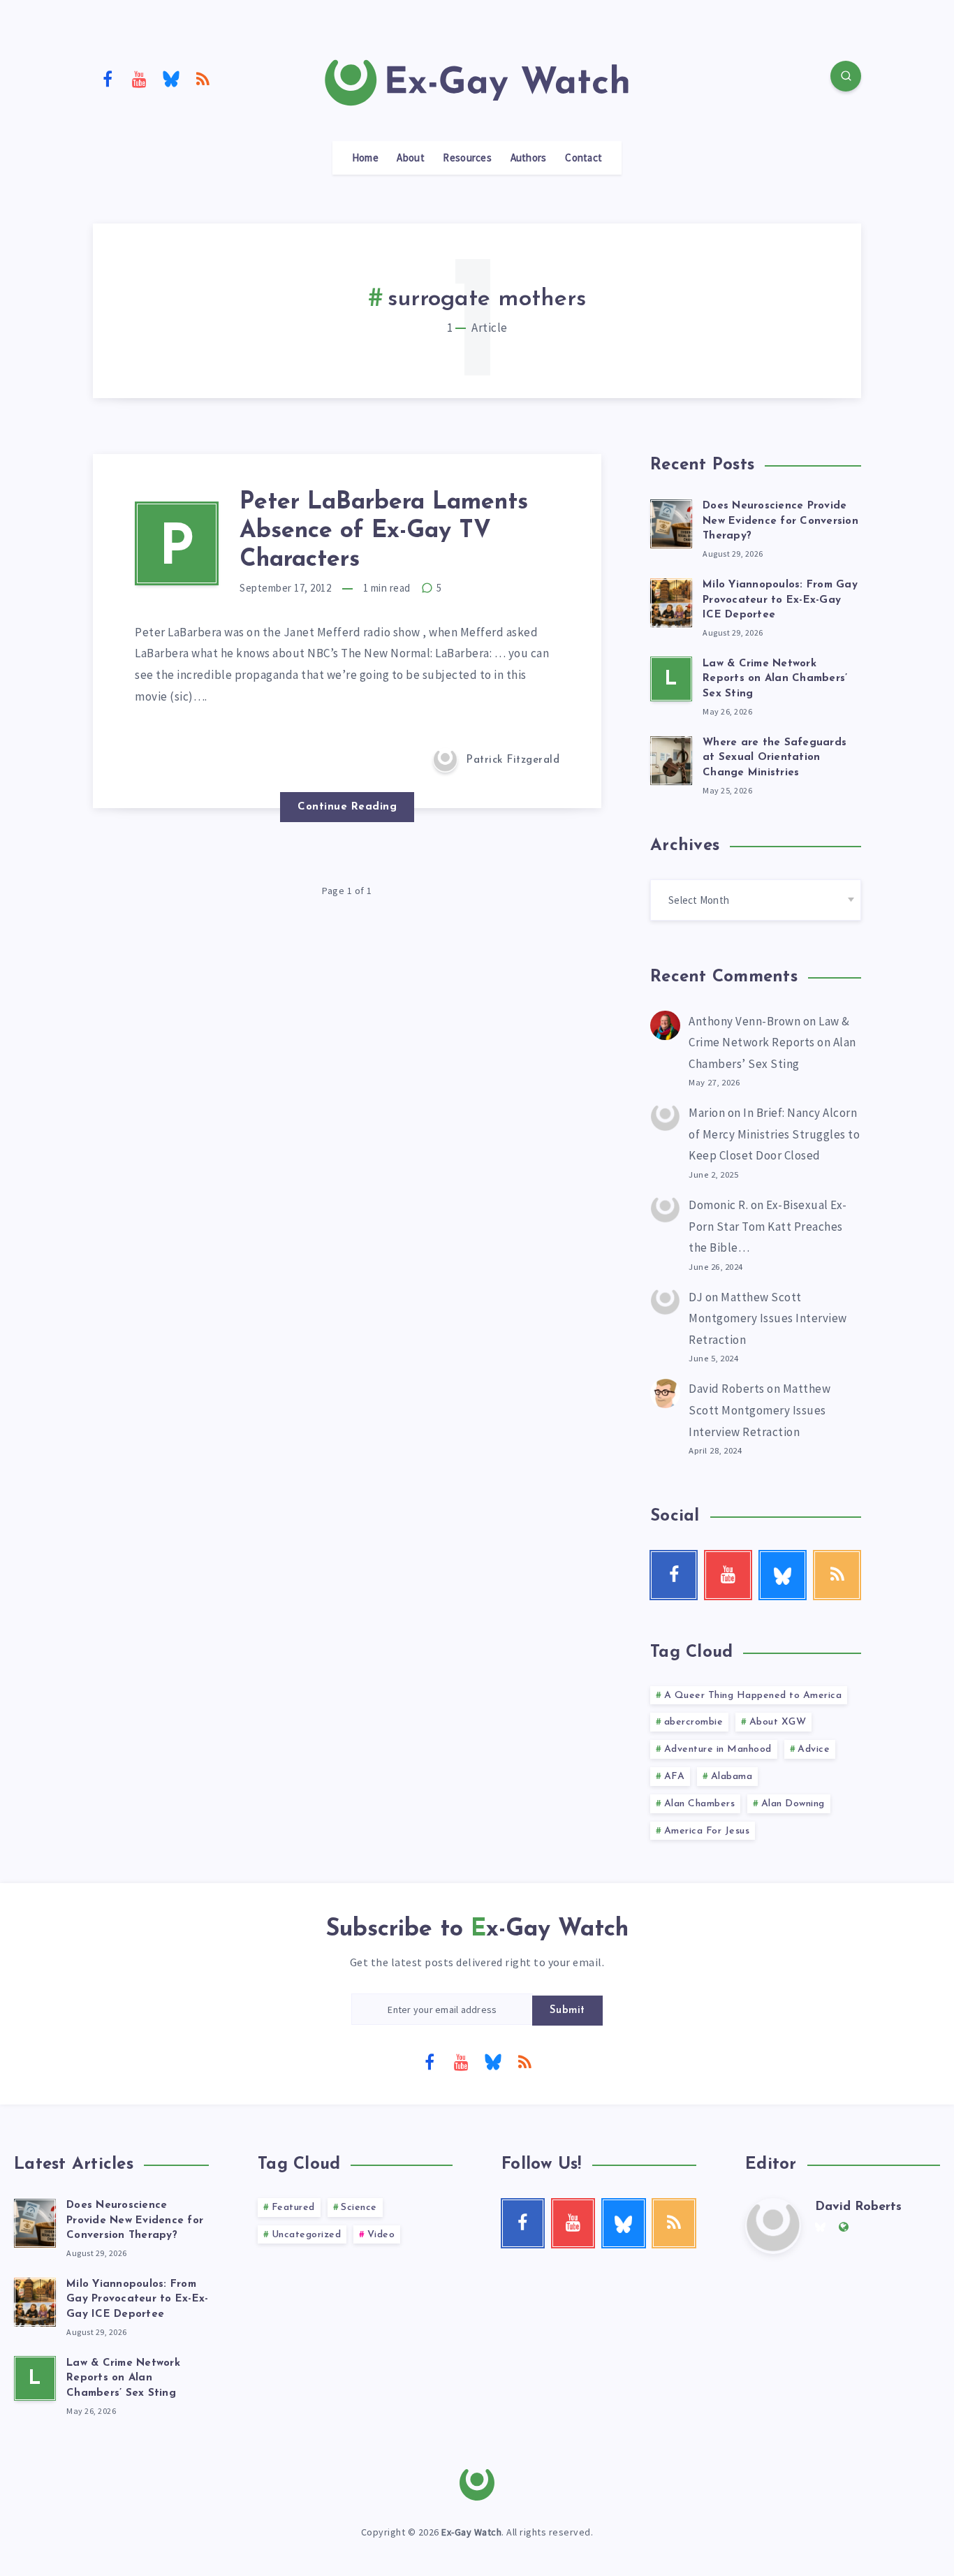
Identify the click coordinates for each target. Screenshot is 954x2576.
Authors (529, 158)
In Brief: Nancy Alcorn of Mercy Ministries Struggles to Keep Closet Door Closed (774, 1134)
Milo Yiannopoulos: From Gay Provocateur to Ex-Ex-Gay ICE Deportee (780, 600)
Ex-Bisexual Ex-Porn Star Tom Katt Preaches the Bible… (768, 1226)
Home (365, 158)
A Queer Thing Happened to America (753, 1696)
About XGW (778, 1722)
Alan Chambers (700, 1804)
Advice (814, 1749)
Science (359, 2208)
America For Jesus (707, 1831)
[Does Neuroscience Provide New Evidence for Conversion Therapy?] (671, 522)
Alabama (732, 1777)
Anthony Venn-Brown (744, 1021)
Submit (567, 2011)
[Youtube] (140, 78)
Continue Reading (347, 807)
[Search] (846, 76)
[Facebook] (108, 78)
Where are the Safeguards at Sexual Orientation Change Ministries (775, 758)
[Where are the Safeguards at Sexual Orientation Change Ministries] (671, 759)
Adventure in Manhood (718, 1749)
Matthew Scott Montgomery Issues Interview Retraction (768, 1318)
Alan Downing (793, 1804)
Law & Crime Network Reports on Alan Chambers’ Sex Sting (775, 679)
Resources (467, 158)
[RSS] (203, 78)
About (411, 158)
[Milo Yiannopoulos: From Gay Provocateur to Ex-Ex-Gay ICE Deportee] (671, 601)
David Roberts (727, 1389)
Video (381, 2235)
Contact (584, 158)
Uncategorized (307, 2235)
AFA (675, 1777)
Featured (293, 2208)
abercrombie (694, 1722)
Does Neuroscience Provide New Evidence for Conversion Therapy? (780, 521)
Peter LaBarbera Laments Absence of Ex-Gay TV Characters (384, 531)
